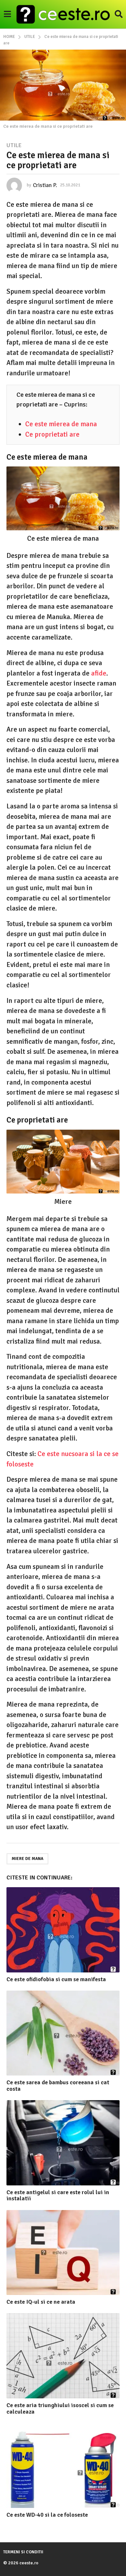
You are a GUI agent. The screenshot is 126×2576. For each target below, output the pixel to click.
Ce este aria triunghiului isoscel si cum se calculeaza (60, 2408)
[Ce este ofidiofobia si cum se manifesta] (63, 1930)
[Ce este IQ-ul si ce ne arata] (63, 2253)
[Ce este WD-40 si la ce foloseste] (63, 2466)
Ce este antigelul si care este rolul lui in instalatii (58, 2195)
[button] (7, 14)
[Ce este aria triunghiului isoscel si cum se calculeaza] (63, 2356)
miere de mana (27, 1859)
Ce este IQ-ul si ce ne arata (41, 2302)
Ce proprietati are (52, 434)
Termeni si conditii (23, 2552)
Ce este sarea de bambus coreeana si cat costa (58, 2086)
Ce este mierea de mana (61, 424)
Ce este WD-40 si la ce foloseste (47, 2515)
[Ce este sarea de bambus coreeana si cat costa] (63, 2033)
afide (99, 673)
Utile (14, 145)
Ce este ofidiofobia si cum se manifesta (56, 1979)
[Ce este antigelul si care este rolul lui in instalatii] (63, 2143)
